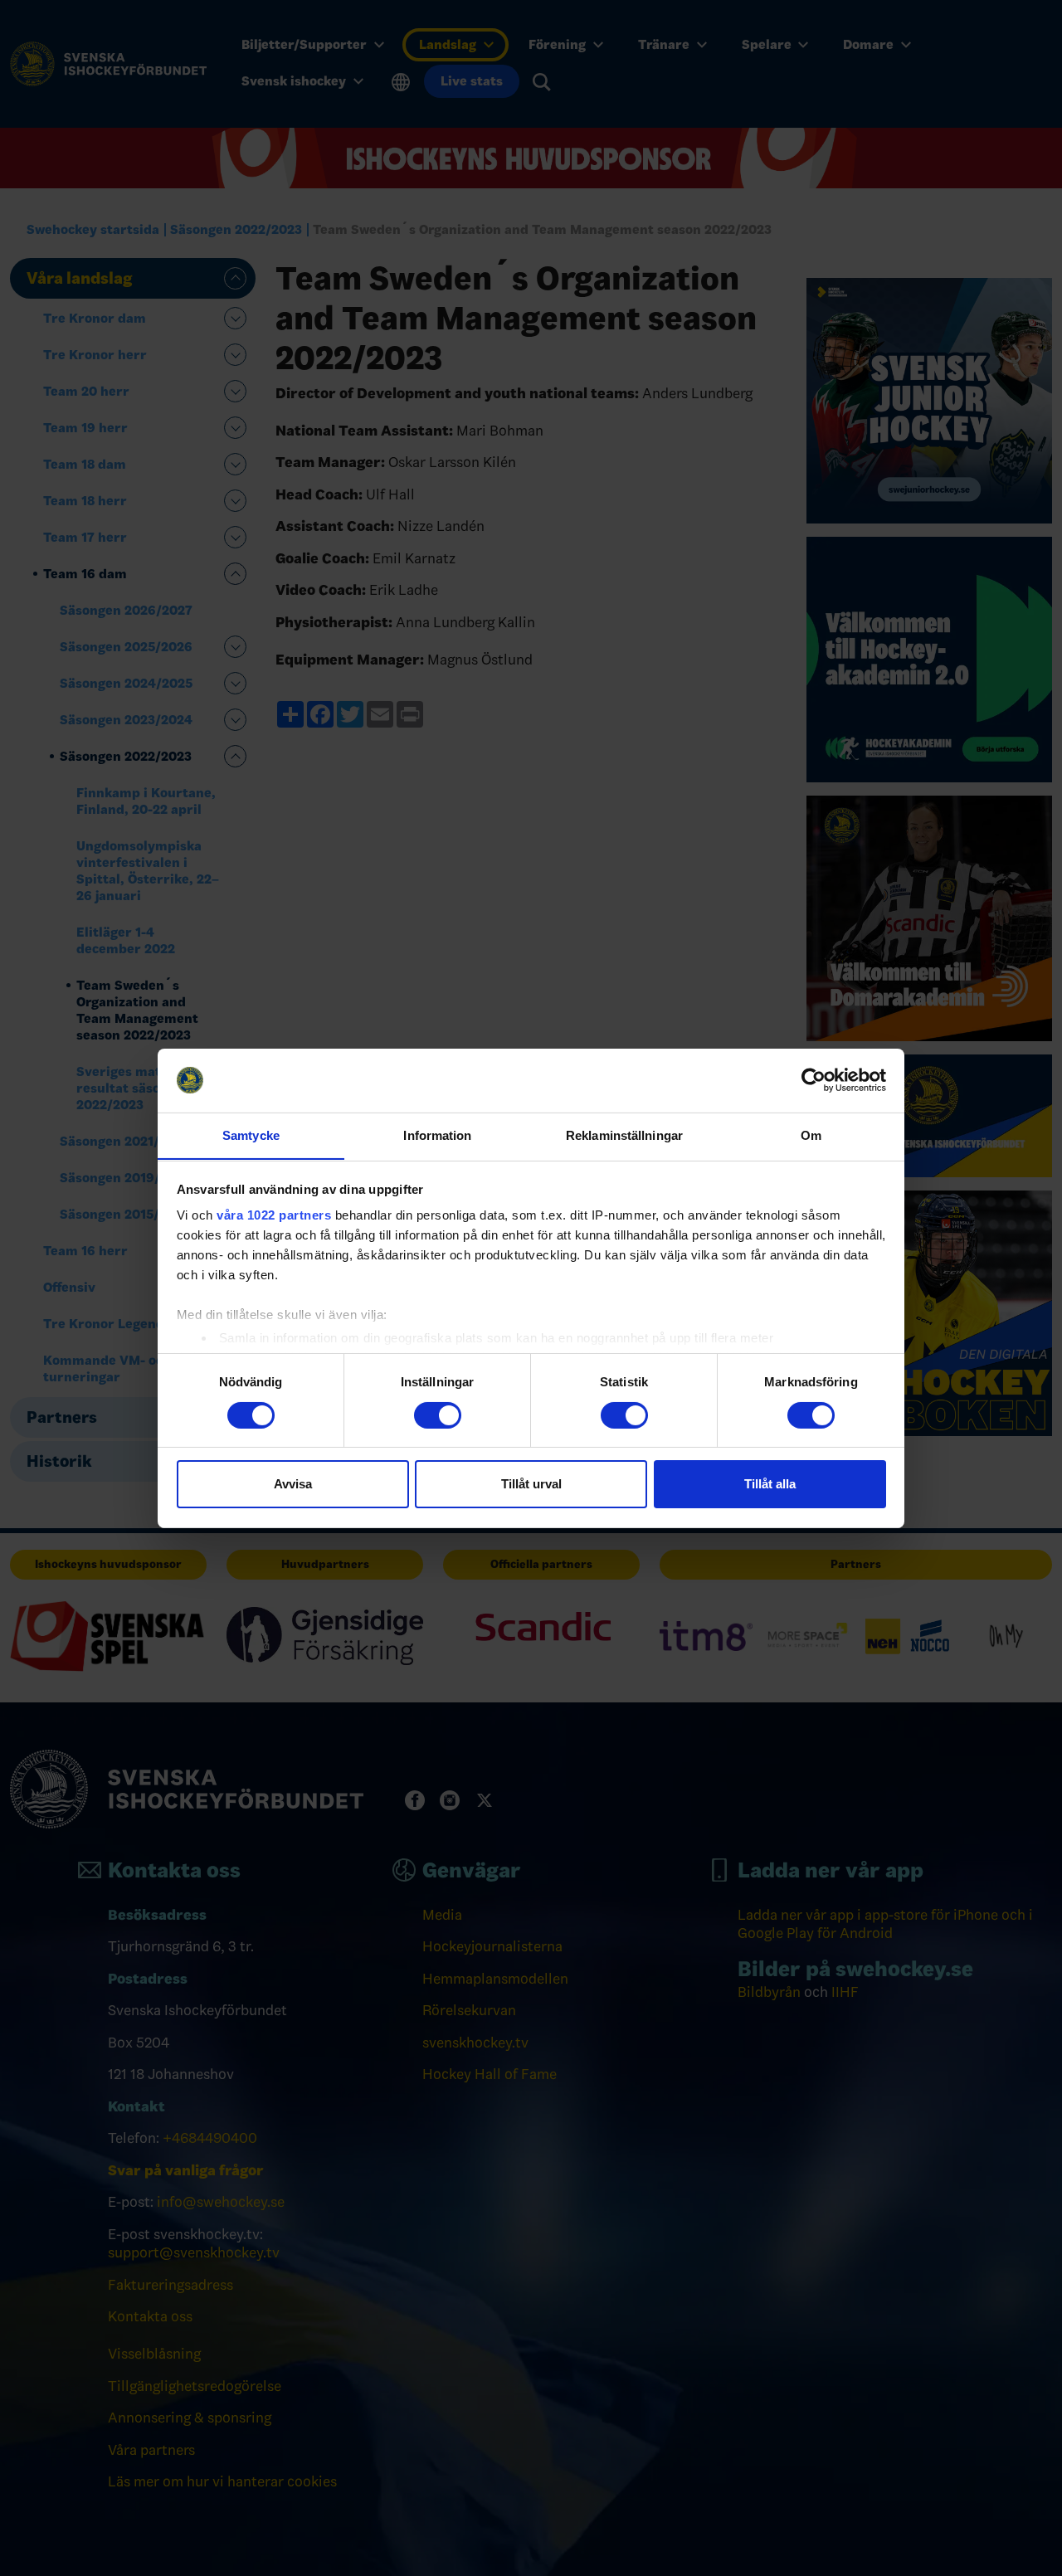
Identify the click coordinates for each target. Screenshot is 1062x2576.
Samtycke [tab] (251, 1135)
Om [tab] (811, 1135)
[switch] (438, 1415)
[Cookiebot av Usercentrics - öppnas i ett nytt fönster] (814, 1080)
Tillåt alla (770, 1484)
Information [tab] (437, 1135)
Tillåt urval (531, 1484)
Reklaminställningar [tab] (624, 1135)
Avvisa (293, 1484)
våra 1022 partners (274, 1215)
